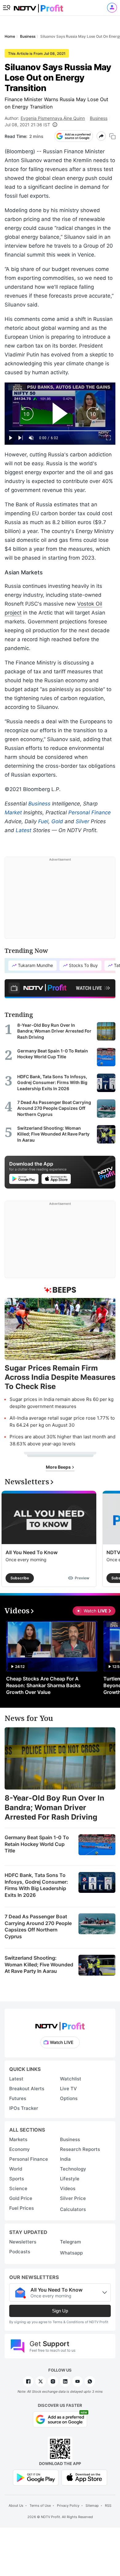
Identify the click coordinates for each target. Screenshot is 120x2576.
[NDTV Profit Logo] (60, 2024)
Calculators (73, 2209)
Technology (73, 2169)
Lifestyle (70, 2179)
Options (69, 2098)
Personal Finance (90, 812)
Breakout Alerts (27, 2089)
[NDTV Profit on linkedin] (65, 2381)
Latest (24, 830)
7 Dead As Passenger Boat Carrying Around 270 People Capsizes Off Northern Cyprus (38, 1926)
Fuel (43, 821)
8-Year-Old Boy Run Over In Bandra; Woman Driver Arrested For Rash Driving (54, 1807)
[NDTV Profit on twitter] (41, 2381)
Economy (20, 2149)
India (65, 2159)
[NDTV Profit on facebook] (28, 2381)
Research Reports (80, 2149)
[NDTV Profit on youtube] (78, 2381)
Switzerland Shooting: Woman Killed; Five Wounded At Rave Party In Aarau (39, 1964)
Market (13, 812)
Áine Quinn (74, 118)
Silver (82, 821)
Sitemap (92, 2506)
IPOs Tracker (24, 2108)
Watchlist (71, 2079)
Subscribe (20, 1578)
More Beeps (59, 1467)
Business (99, 118)
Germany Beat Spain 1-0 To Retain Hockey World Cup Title (37, 1844)
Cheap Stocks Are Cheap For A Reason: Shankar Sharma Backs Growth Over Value (43, 1685)
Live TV (68, 2089)
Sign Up (60, 2311)
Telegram (70, 2242)
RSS (108, 2506)
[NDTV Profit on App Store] (84, 2477)
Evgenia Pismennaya (41, 118)
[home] (38, 6)
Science (18, 2188)
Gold (57, 821)
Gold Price (21, 2198)
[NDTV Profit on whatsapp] (90, 2381)
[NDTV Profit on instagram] (53, 2381)
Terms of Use (40, 2506)
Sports (17, 2179)
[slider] (60, 431)
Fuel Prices (22, 2208)
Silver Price (73, 2198)
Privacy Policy (68, 2506)
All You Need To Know (32, 1552)
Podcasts (20, 2252)
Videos (68, 2188)
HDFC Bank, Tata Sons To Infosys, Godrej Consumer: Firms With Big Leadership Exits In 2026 (36, 1885)
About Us (16, 2506)
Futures (18, 2098)
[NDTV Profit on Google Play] (36, 2477)
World (16, 2169)
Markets (18, 2139)
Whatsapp (71, 2253)
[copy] (112, 136)
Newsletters (23, 2242)
